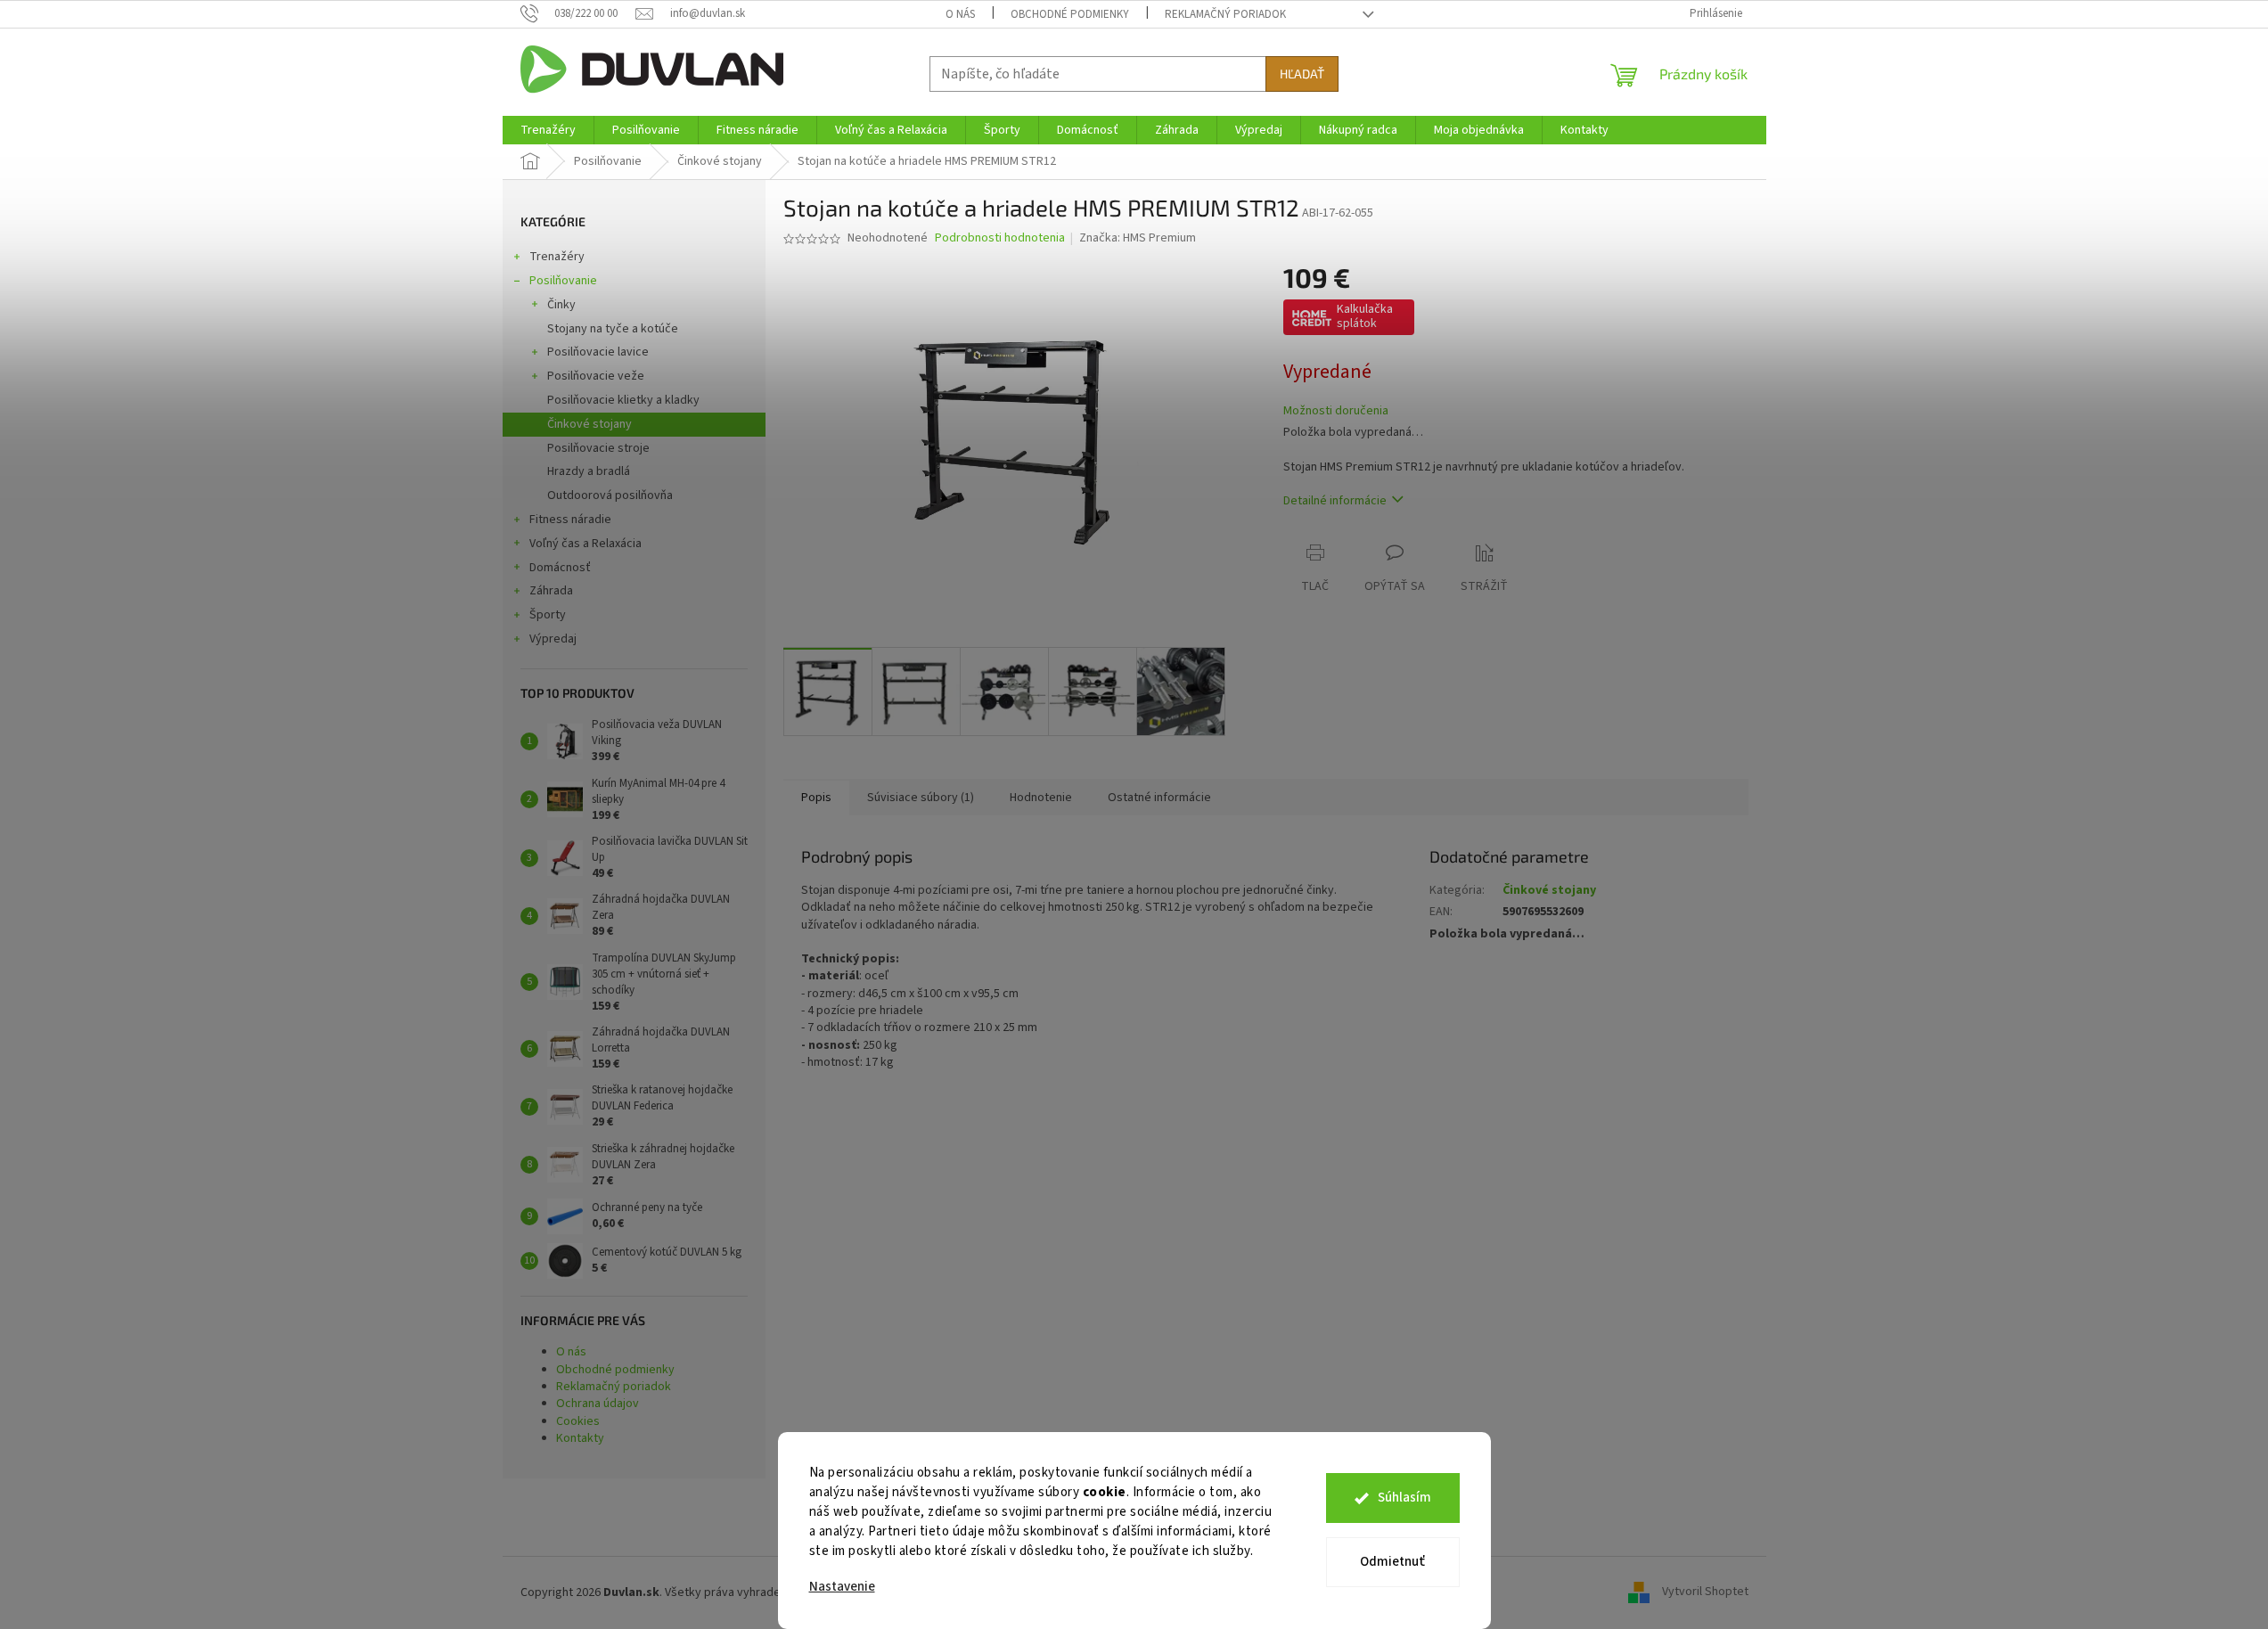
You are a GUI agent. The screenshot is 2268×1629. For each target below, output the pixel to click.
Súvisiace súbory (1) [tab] (921, 798)
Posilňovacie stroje (598, 448)
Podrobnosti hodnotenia (1000, 238)
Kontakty (580, 1438)
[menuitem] (548, 130)
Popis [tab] (816, 798)
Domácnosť (560, 568)
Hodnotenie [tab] (1041, 798)
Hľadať (1302, 74)
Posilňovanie (563, 281)
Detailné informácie (1335, 501)
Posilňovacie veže (596, 376)
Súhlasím (1404, 1498)
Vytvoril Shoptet (1705, 1592)
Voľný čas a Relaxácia (585, 544)
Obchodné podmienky (1070, 14)
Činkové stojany (590, 424)
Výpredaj (553, 639)
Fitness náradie (570, 520)
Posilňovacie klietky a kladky (623, 400)
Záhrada (551, 591)
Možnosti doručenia (1336, 411)
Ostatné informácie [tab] (1159, 798)
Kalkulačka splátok (1365, 316)
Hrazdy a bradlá (589, 471)
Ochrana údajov (598, 1404)
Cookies (578, 1421)
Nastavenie (842, 1587)
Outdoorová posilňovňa (610, 495)
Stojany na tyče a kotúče (613, 329)
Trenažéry (557, 257)
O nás (960, 14)
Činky (561, 305)
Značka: (1138, 238)
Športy (548, 615)
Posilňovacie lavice (598, 352)
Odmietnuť (1392, 1562)
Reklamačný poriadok (1225, 14)
